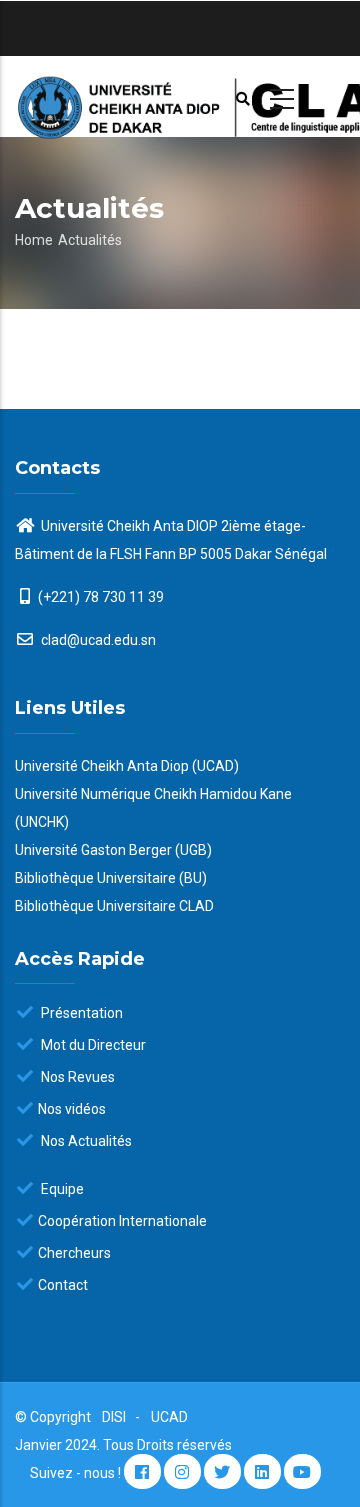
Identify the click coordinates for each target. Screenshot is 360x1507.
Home (34, 240)
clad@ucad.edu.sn (97, 640)
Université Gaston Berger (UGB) (113, 850)
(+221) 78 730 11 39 (101, 597)
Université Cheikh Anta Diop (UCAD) (127, 766)
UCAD (169, 1417)
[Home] (180, 96)
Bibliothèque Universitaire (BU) (111, 878)
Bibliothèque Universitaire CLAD (114, 906)
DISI (114, 1417)
